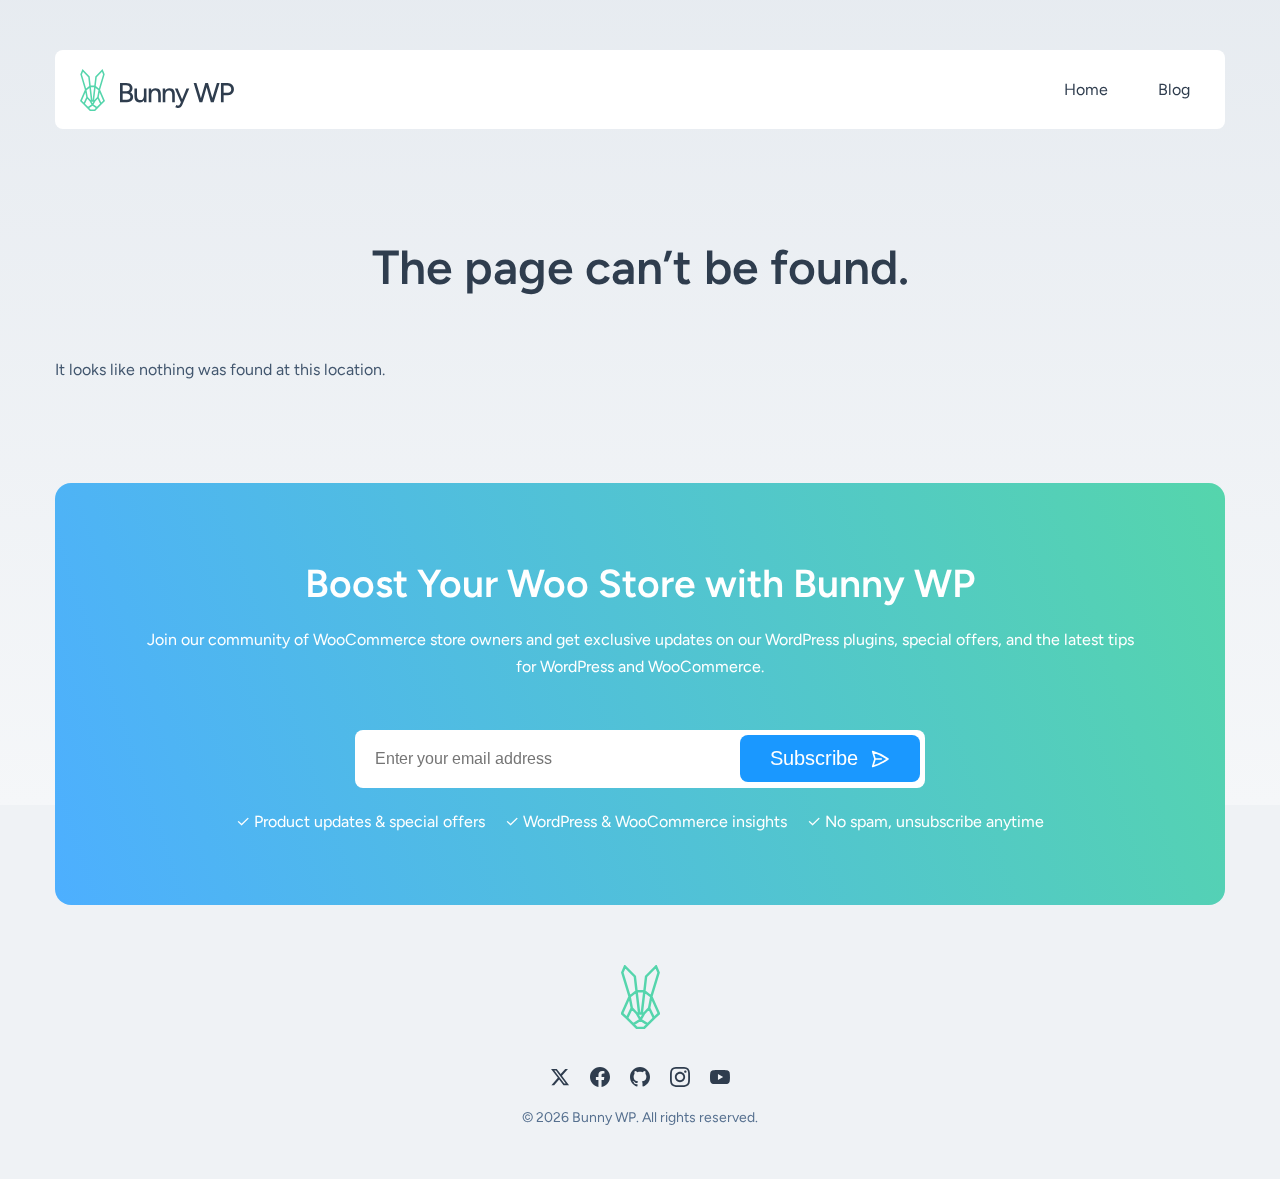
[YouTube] (720, 1081)
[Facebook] (600, 1081)
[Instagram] (680, 1081)
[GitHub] (640, 1081)
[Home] (157, 90)
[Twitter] (560, 1081)
